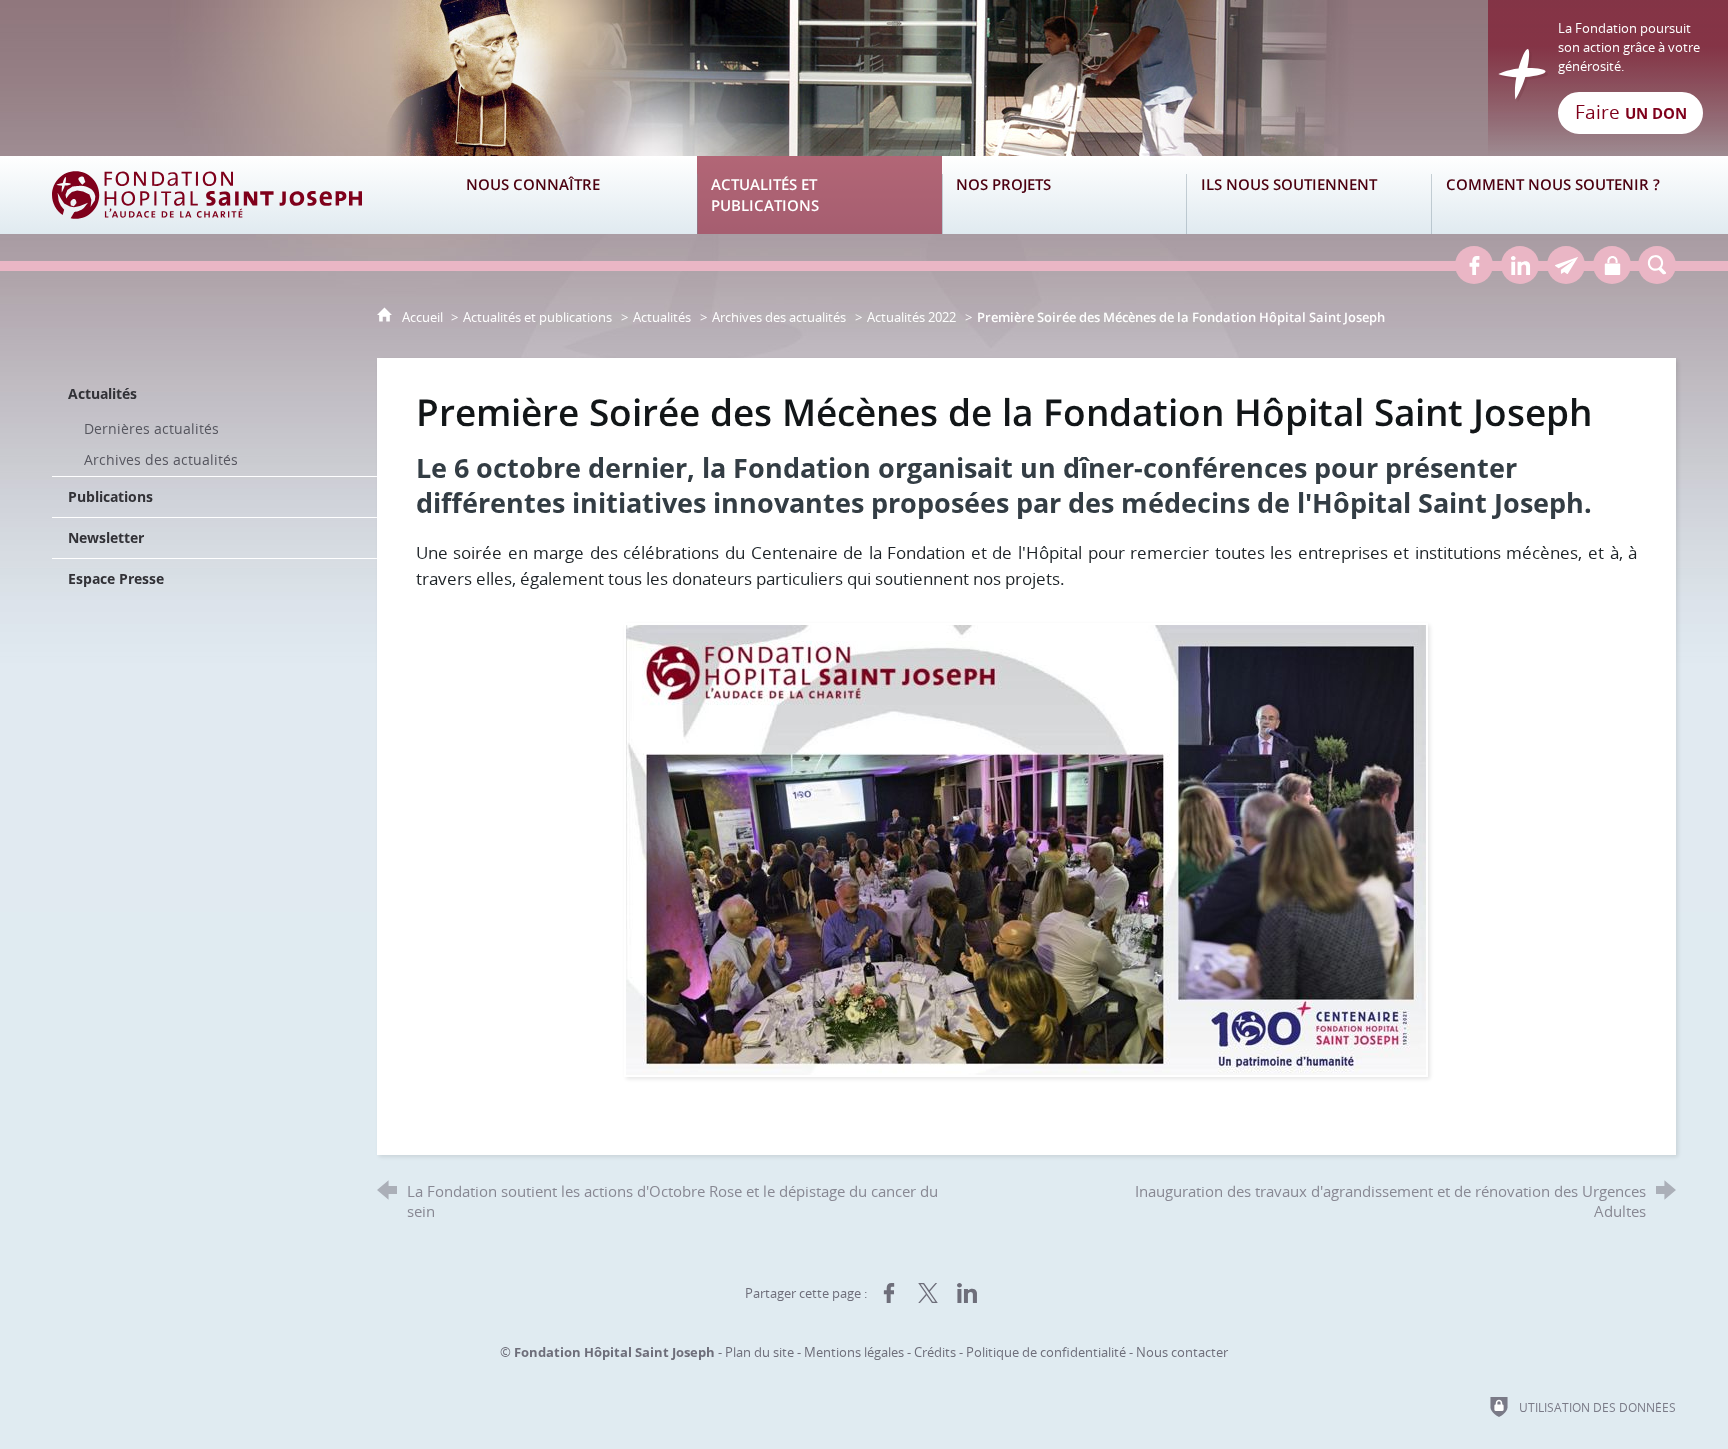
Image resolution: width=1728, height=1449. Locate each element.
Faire (1631, 112)
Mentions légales (854, 1352)
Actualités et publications (537, 317)
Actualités (662, 317)
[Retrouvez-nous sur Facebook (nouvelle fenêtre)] (1474, 265)
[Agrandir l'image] (1026, 847)
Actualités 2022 (911, 317)
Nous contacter (1182, 1352)
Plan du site (759, 1352)
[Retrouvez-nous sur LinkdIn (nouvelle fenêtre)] (1520, 265)
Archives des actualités (779, 317)
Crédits (935, 1352)
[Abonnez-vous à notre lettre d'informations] (1566, 265)
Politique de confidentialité (1046, 1352)
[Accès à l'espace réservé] (1612, 265)
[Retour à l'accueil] (864, 78)
